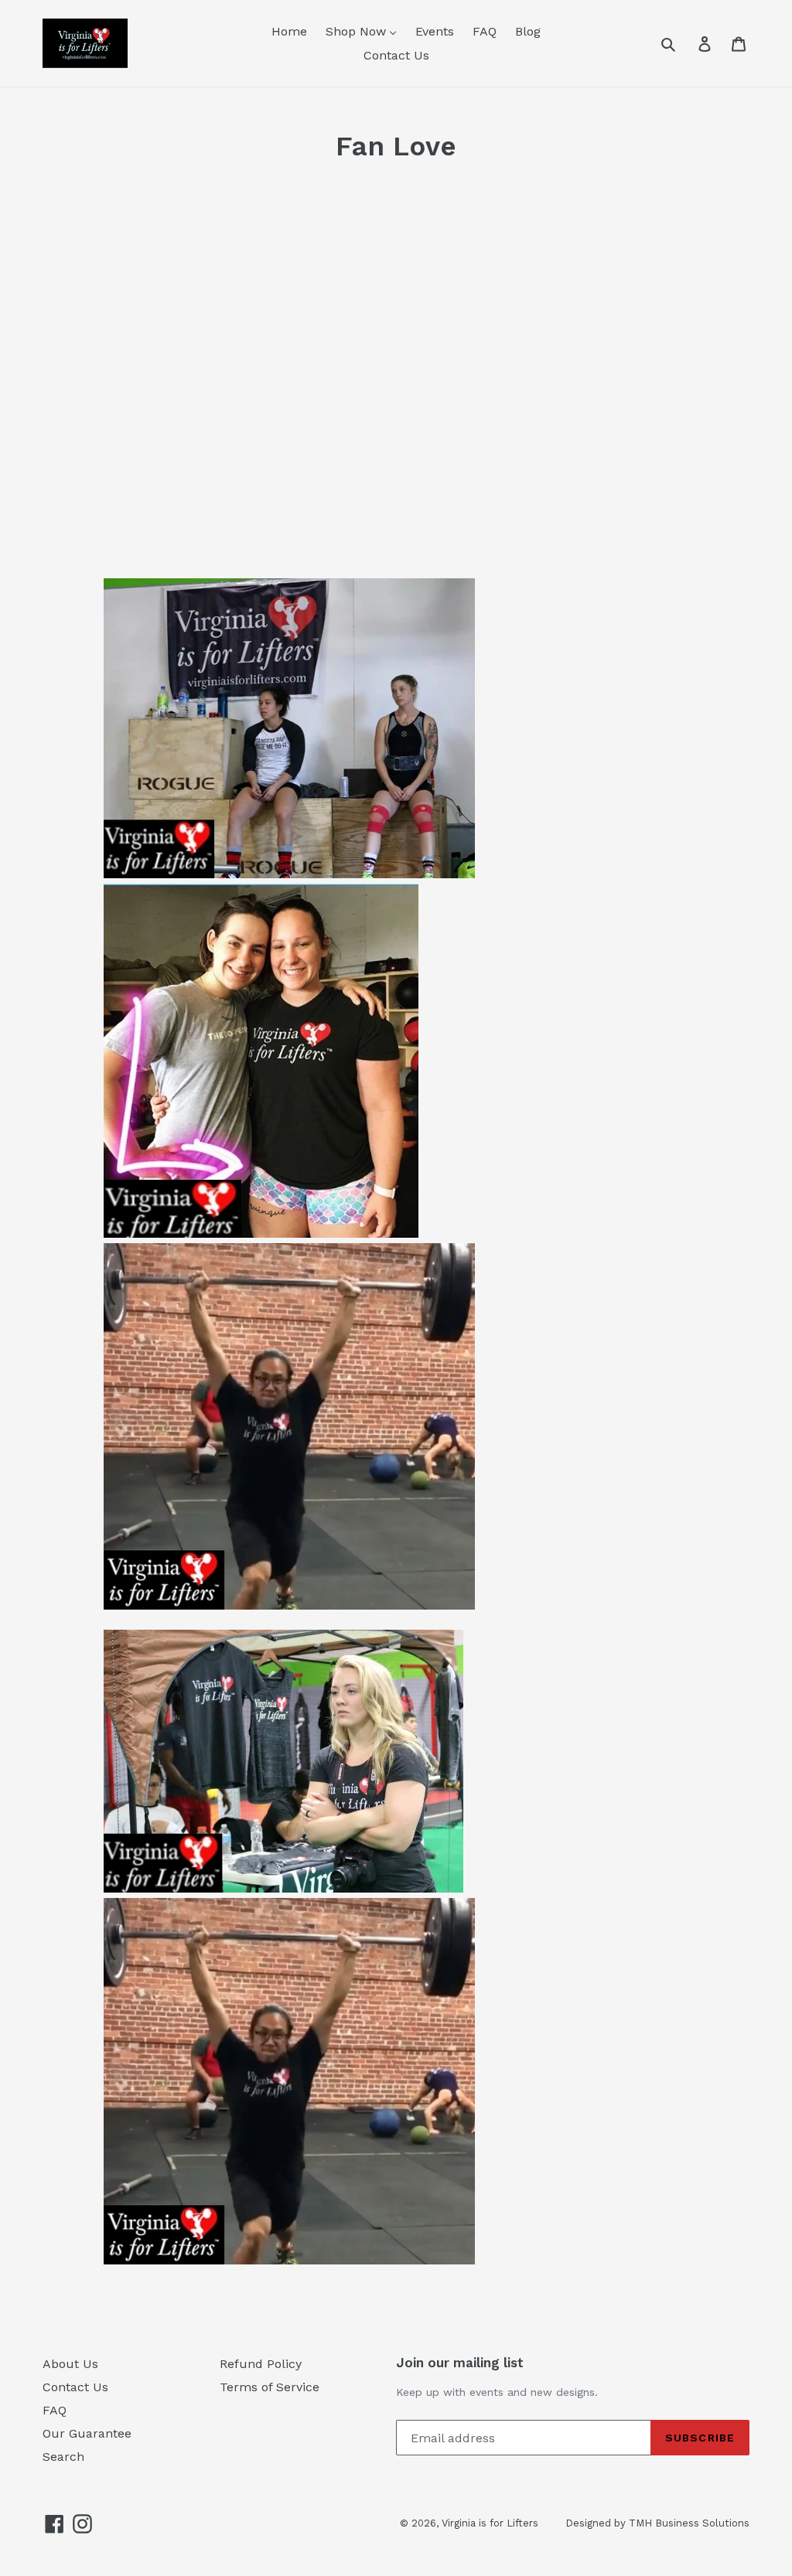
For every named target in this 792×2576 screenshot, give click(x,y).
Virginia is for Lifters (490, 2523)
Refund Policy (261, 2364)
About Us (70, 2364)
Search (63, 2457)
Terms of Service (270, 2387)
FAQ (55, 2410)
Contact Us (75, 2387)
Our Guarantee (87, 2433)
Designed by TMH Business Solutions (657, 2523)
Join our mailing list (460, 2363)
